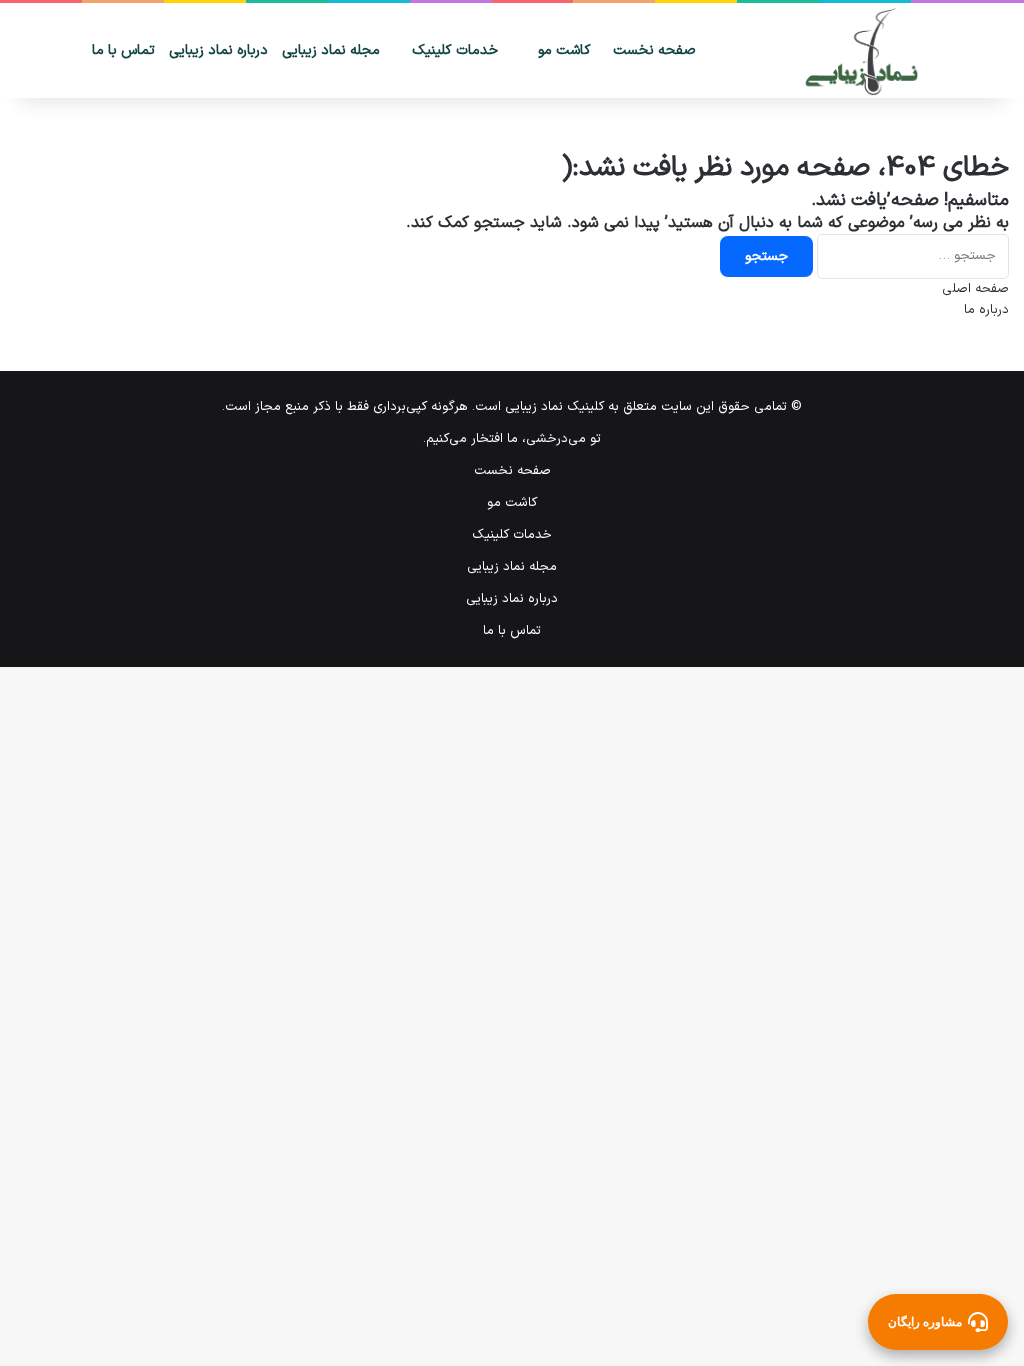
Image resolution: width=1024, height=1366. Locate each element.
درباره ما (986, 310)
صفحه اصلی (975, 289)
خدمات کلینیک (455, 50)
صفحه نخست (654, 50)
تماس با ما (123, 50)
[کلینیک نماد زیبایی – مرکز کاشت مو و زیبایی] (866, 51)
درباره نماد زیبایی (218, 50)
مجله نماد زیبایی (331, 50)
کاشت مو (564, 50)
